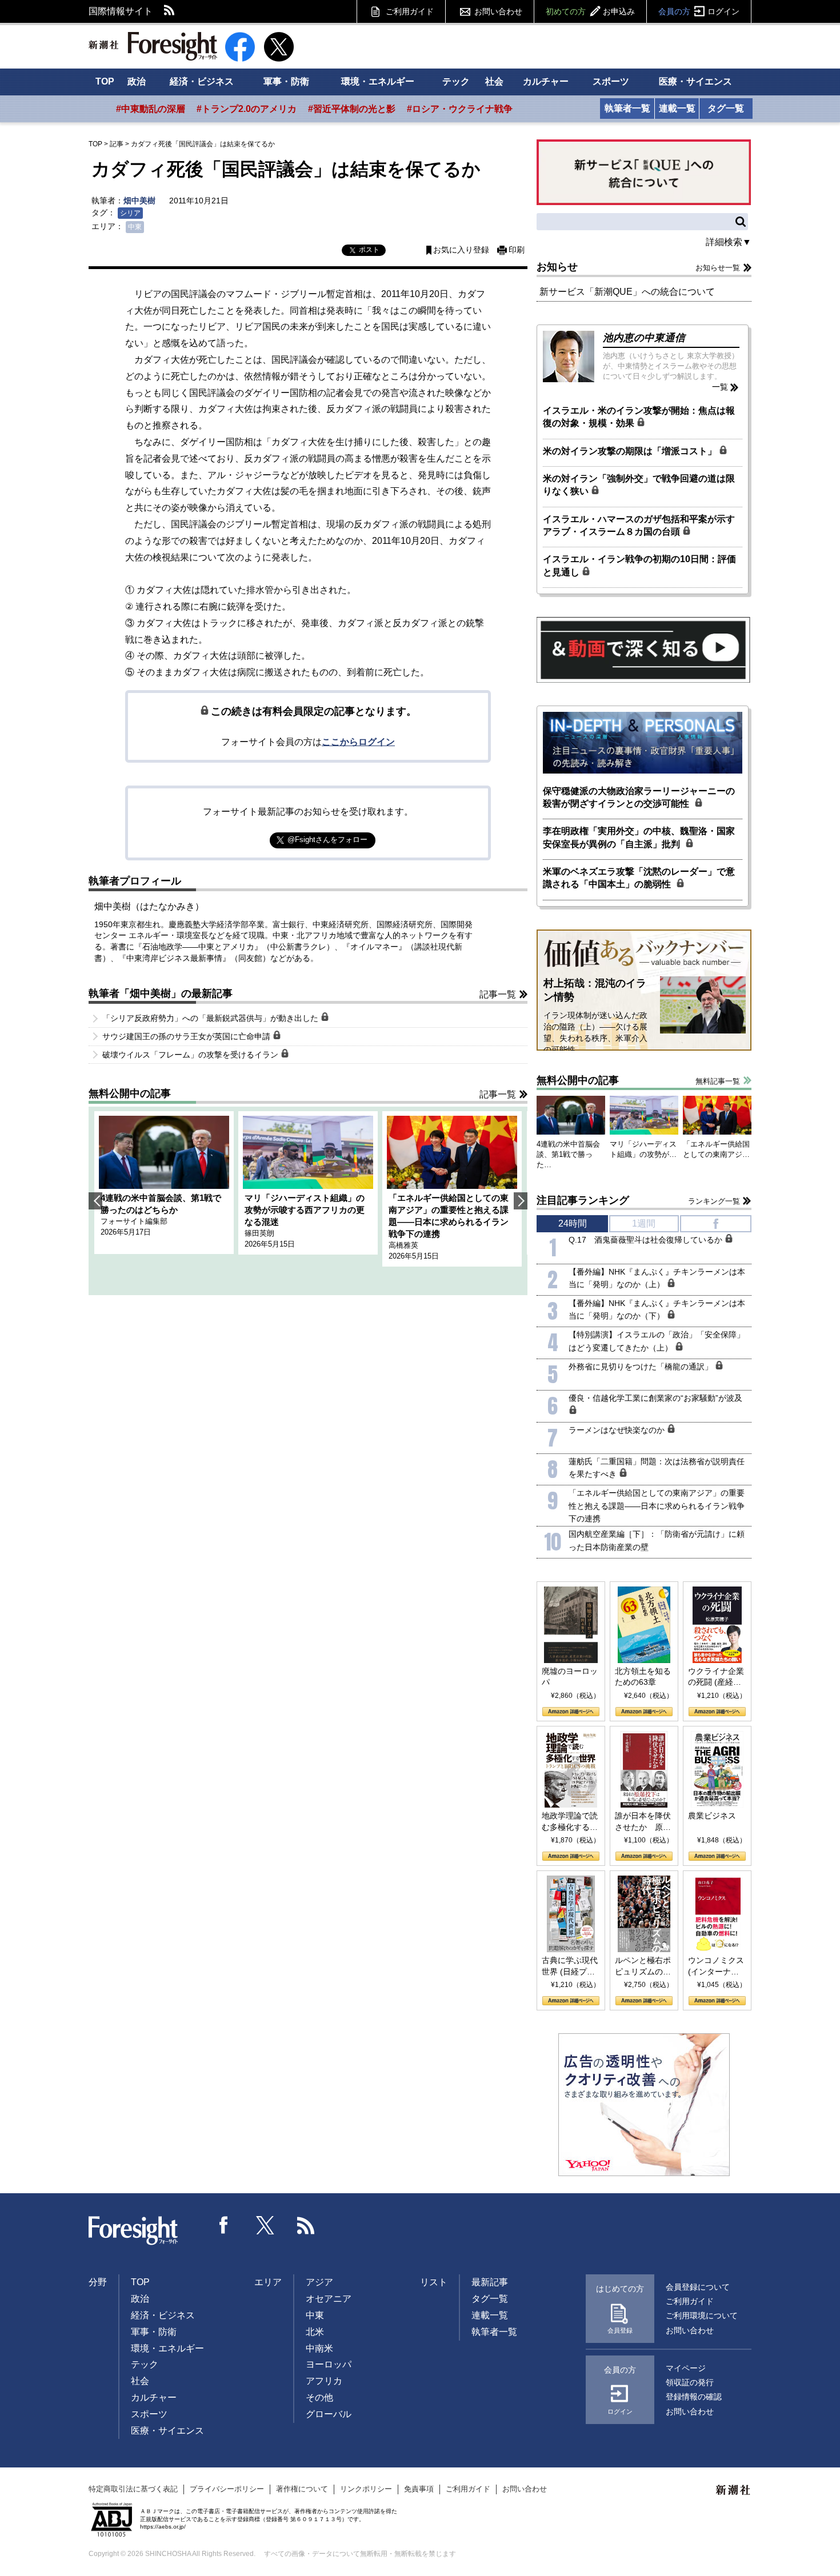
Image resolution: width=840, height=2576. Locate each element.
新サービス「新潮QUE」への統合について (627, 292)
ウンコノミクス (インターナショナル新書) (716, 1966)
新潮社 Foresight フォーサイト (153, 46)
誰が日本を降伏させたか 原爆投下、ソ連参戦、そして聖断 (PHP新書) (643, 1822)
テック (456, 81)
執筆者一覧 (627, 108)
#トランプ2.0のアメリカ (247, 109)
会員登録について (698, 2287)
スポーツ (611, 81)
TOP (105, 81)
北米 (315, 2332)
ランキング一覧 (714, 1201)
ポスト (369, 250)
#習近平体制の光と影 (352, 109)
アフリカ (324, 2381)
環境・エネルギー (378, 81)
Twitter (265, 2225)
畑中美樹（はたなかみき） (149, 906)
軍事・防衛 (286, 81)
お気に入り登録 (461, 250)
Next (521, 1201)
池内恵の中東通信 (644, 338)
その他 (319, 2397)
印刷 (517, 250)
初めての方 (590, 11)
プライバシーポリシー (227, 2489)
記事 (117, 144)
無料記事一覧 (718, 1081)
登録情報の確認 (694, 2397)
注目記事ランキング (583, 1200)
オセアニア (329, 2299)
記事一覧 (498, 994)
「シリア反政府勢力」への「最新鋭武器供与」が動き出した (211, 1018)
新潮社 (734, 2490)
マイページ (686, 2368)
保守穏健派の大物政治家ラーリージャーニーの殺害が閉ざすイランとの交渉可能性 (639, 797)
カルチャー (546, 81)
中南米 (319, 2348)
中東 (135, 227)
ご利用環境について (702, 2315)
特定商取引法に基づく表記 (133, 2489)
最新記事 (490, 2282)
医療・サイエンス (695, 81)
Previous (95, 1201)
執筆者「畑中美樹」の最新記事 (161, 993)
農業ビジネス (712, 1816)
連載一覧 (677, 108)
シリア (130, 213)
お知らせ (557, 267)
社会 (494, 81)
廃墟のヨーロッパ (570, 1677)
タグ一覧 (726, 108)
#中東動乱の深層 (151, 109)
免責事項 (419, 2489)
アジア (319, 2282)
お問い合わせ (498, 11)
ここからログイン (358, 742)
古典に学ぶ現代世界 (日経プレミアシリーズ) (570, 1966)
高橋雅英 (403, 1245)
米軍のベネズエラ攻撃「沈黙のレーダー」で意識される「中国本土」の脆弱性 (639, 878)
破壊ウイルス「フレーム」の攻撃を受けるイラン (191, 1055)
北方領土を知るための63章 (643, 1677)
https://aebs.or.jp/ (163, 2527)
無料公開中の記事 (130, 1093)
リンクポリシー (366, 2489)
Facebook (224, 2225)
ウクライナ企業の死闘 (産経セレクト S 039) (716, 1677)
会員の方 (699, 11)
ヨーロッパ (329, 2364)
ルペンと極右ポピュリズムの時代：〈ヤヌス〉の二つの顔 (643, 1966)
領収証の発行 (690, 2382)
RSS (170, 11)
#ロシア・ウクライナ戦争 (460, 109)
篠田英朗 (259, 1233)
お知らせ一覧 (718, 268)
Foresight (134, 2231)
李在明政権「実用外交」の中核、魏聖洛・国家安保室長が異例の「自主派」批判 (639, 837)
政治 (137, 81)
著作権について (302, 2489)
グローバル (329, 2414)
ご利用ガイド (410, 11)
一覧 (720, 387)
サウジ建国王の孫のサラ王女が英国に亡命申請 (187, 1036)
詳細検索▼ (729, 242)
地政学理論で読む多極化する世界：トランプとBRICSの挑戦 (570, 1822)
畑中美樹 (139, 201)
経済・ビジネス (202, 81)
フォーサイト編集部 (134, 1221)
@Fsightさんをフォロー (327, 840)
